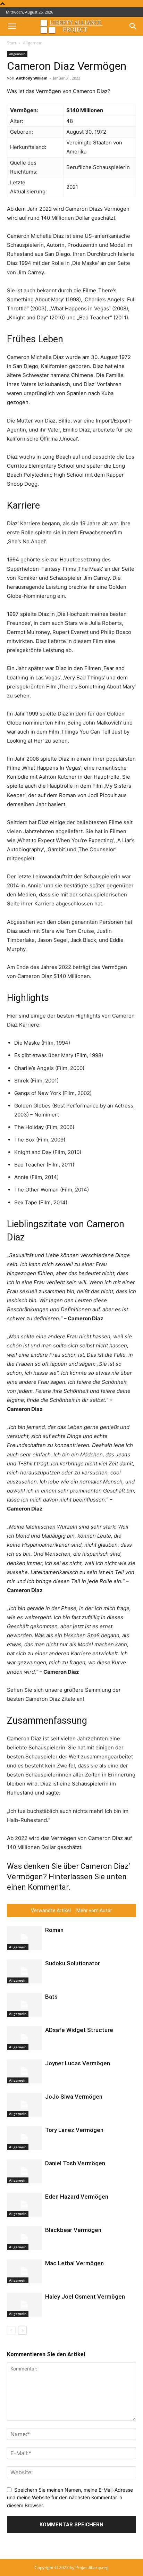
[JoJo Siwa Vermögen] (24, 2105)
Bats (51, 1997)
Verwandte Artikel (51, 1910)
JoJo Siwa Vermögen (74, 2097)
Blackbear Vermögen (73, 2230)
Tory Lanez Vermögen (74, 2130)
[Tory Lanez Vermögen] (24, 2138)
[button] (12, 26)
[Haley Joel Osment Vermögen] (24, 2305)
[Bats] (24, 2005)
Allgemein (33, 43)
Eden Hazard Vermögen (77, 2197)
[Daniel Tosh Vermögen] (24, 2171)
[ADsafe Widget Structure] (24, 2038)
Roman (54, 1930)
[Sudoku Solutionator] (24, 1971)
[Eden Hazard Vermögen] (24, 2205)
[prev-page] (11, 2330)
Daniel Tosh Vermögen (75, 2163)
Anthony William (32, 78)
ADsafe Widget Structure (79, 2030)
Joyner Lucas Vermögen (78, 2063)
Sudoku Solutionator (73, 1963)
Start (12, 43)
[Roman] (24, 1938)
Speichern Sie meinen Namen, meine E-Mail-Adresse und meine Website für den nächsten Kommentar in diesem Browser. (70, 2498)
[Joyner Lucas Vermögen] (24, 2071)
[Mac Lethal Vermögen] (24, 2271)
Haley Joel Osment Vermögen (85, 2297)
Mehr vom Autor (94, 1910)
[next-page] (22, 2330)
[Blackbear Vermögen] (24, 2238)
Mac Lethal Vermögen (74, 2263)
